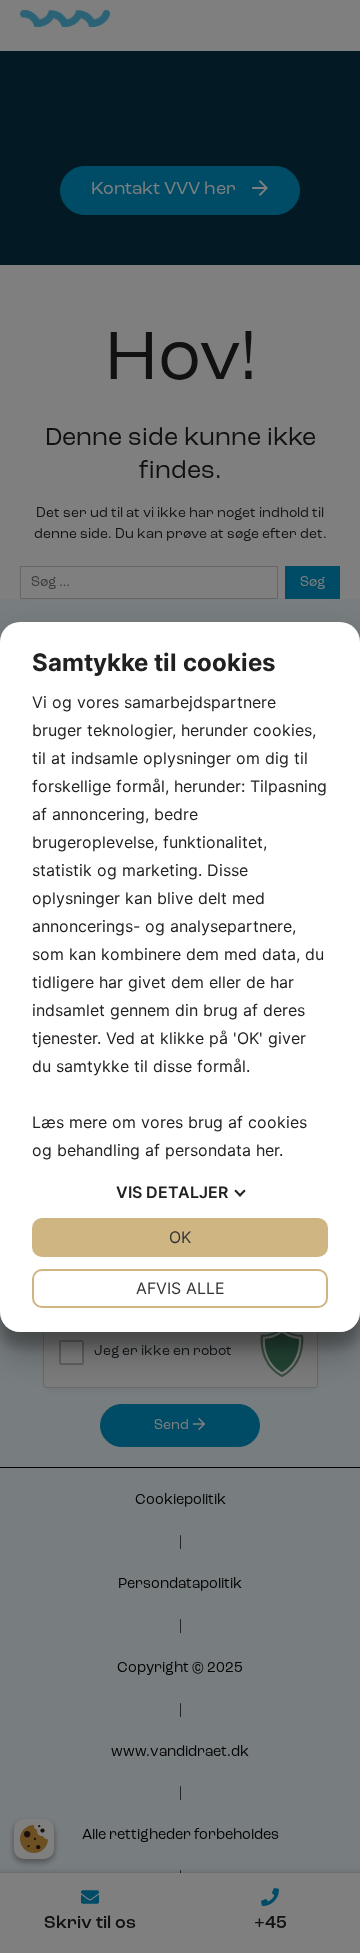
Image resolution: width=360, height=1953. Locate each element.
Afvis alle (180, 1288)
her (267, 1150)
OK (180, 1237)
